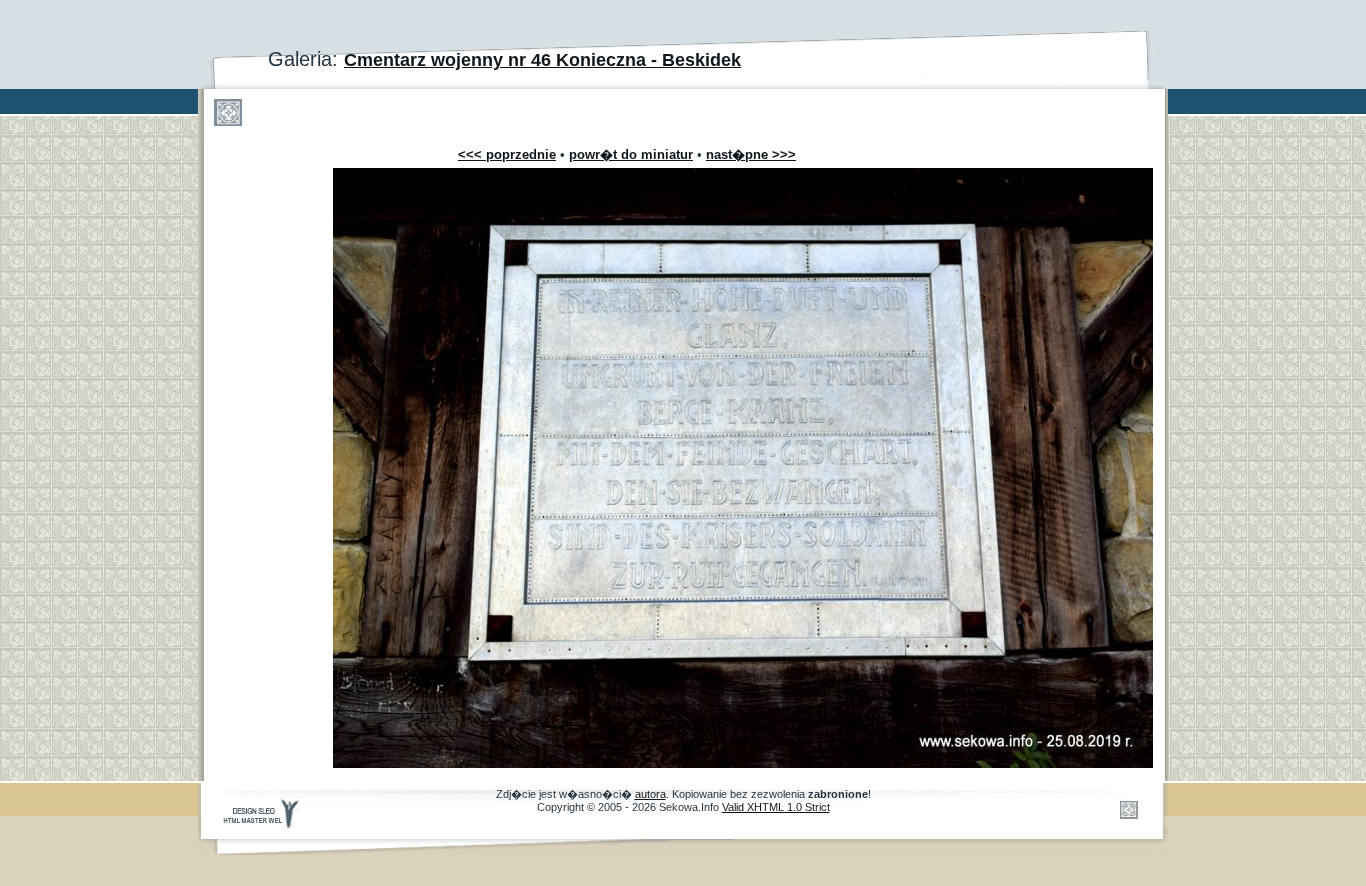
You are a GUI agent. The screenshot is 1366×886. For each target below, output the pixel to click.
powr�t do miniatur (631, 154)
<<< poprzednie (507, 154)
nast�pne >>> (751, 154)
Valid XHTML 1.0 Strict (776, 807)
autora (650, 794)
